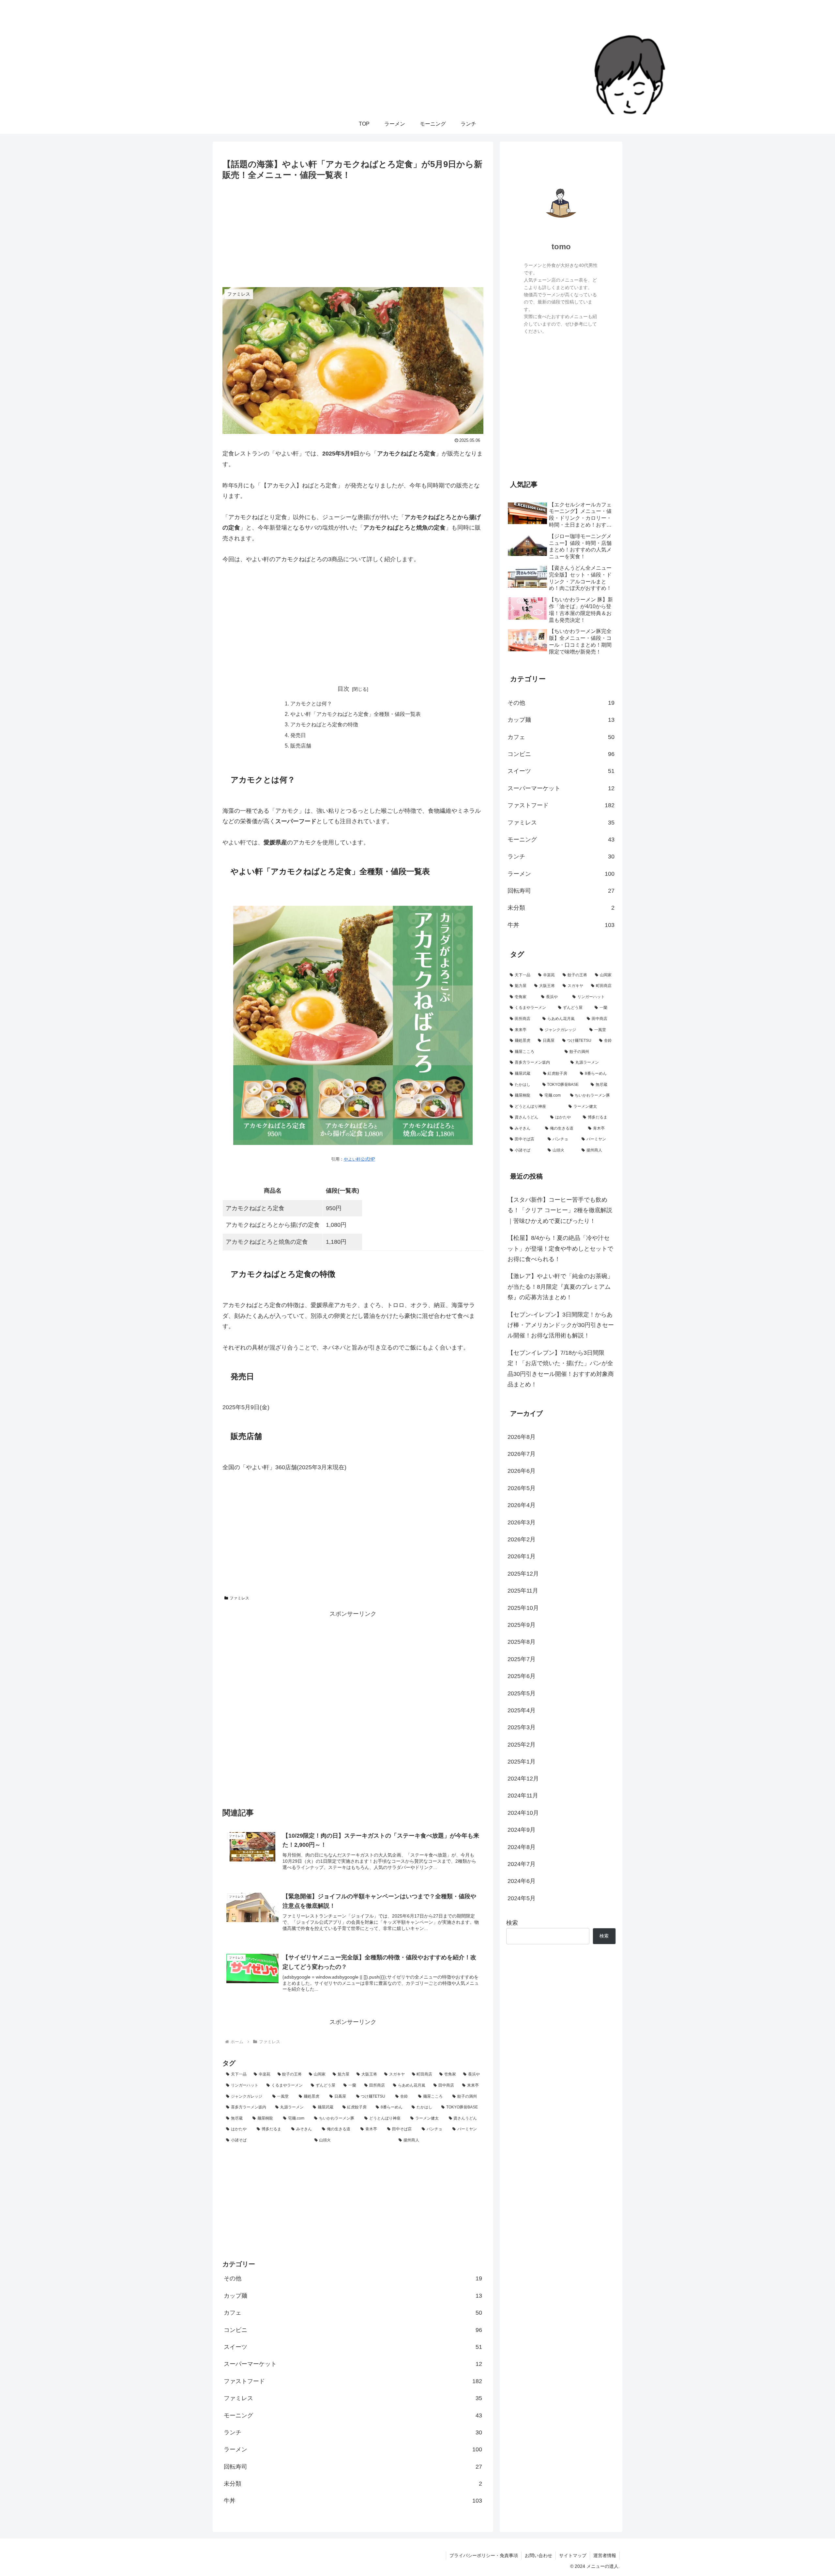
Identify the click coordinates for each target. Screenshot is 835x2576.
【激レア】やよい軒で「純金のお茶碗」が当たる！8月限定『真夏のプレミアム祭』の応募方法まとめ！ (560, 1287)
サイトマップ (573, 2555)
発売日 (298, 735)
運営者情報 (605, 2555)
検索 (512, 1923)
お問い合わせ (539, 2555)
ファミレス (239, 1598)
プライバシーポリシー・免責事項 (484, 2555)
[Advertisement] (353, 231)
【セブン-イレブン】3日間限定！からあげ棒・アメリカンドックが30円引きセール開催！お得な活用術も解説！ (561, 1325)
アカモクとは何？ (311, 703)
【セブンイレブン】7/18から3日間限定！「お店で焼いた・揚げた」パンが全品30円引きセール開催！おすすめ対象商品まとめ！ (561, 1368)
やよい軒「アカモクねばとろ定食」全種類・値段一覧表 (356, 714)
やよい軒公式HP (359, 1159)
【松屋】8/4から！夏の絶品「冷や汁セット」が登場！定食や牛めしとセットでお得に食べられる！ (560, 1249)
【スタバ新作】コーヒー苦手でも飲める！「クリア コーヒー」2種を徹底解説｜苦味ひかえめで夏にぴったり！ (560, 1210)
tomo (561, 247)
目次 (343, 689)
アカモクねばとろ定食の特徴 (324, 724)
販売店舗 (301, 746)
